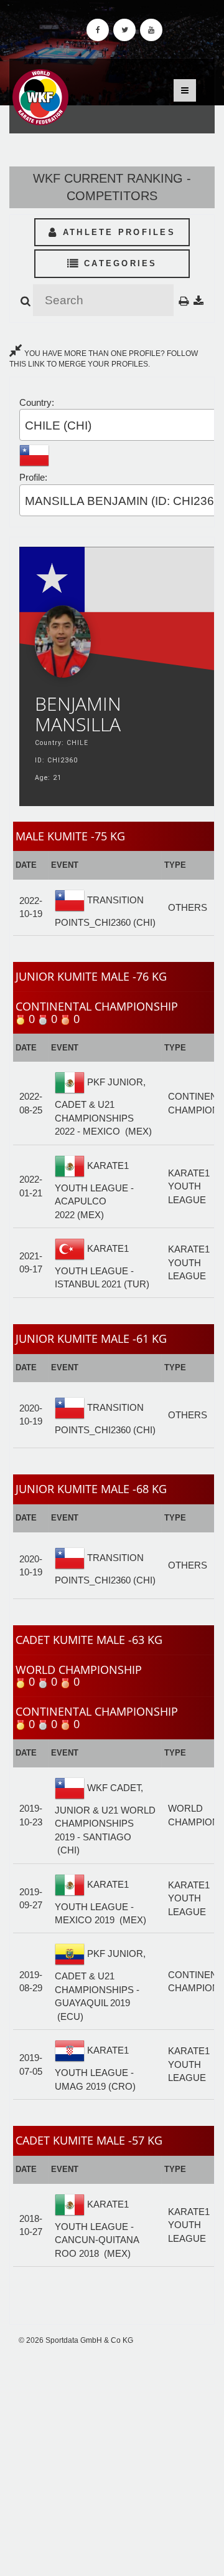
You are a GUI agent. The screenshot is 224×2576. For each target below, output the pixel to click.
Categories (119, 263)
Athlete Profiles (117, 232)
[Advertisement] (112, 2461)
